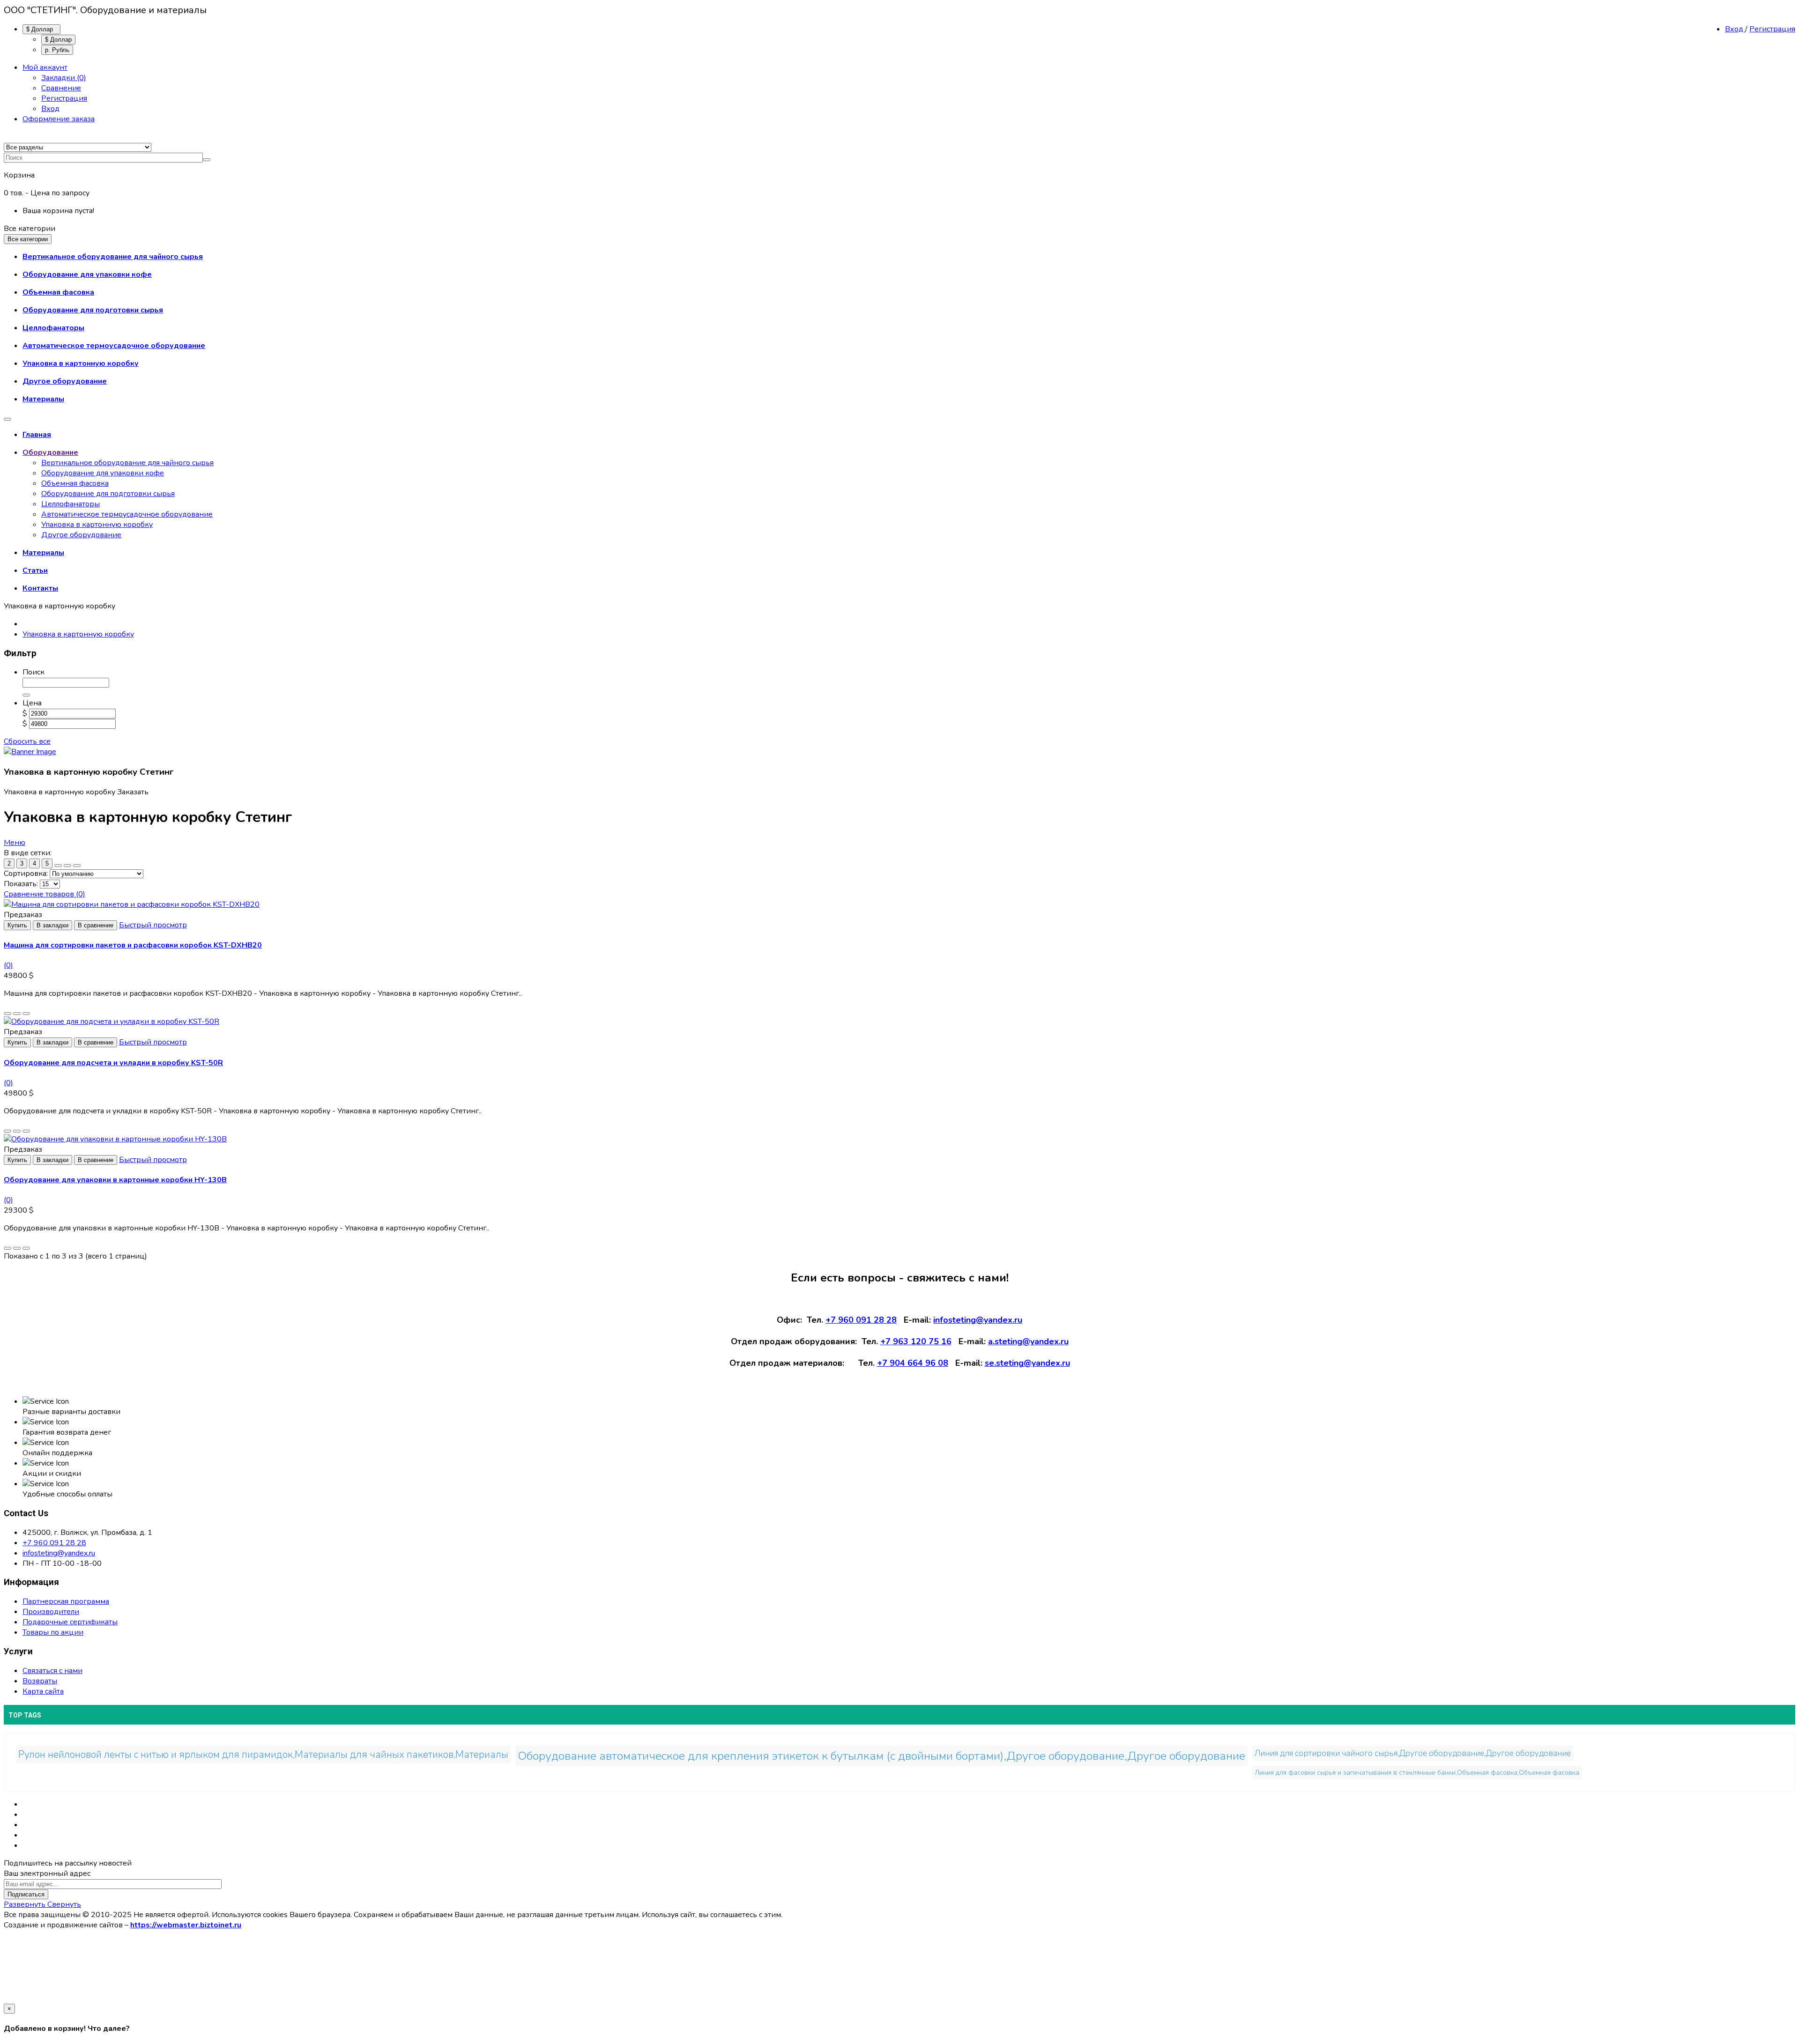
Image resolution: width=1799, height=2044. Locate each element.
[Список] (67, 866)
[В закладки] (17, 1014)
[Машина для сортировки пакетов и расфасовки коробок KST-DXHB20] (132, 904)
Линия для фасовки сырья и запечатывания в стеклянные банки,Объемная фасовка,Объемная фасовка (1417, 1773)
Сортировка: (26, 874)
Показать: (21, 884)
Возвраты (40, 1681)
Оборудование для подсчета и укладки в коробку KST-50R (113, 1063)
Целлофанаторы (71, 504)
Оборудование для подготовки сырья (108, 494)
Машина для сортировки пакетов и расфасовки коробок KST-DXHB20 (133, 945)
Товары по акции (53, 1632)
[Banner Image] (30, 752)
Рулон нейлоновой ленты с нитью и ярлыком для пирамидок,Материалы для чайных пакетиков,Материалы (263, 1755)
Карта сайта (43, 1691)
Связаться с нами (52, 1671)
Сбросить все (27, 741)
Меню (15, 843)
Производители (51, 1612)
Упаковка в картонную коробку (97, 525)
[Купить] (7, 1014)
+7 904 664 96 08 (913, 1363)
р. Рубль (57, 50)
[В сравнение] (26, 1014)
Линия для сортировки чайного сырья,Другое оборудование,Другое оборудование (1413, 1753)
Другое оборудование (81, 535)
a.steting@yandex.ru (1028, 1341)
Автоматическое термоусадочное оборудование (127, 514)
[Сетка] (58, 866)
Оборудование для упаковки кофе (103, 473)
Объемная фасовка (75, 483)
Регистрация (1772, 29)
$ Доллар (41, 29)
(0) (8, 965)
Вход (1735, 29)
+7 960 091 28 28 (861, 1320)
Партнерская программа (66, 1601)
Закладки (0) (64, 78)
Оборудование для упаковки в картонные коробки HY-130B (115, 1180)
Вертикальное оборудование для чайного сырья (127, 463)
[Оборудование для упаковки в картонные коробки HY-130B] (115, 1139)
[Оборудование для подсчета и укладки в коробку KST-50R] (112, 1022)
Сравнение (61, 88)
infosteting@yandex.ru (978, 1320)
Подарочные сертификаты (70, 1622)
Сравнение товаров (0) (45, 894)
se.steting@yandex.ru (1027, 1363)
